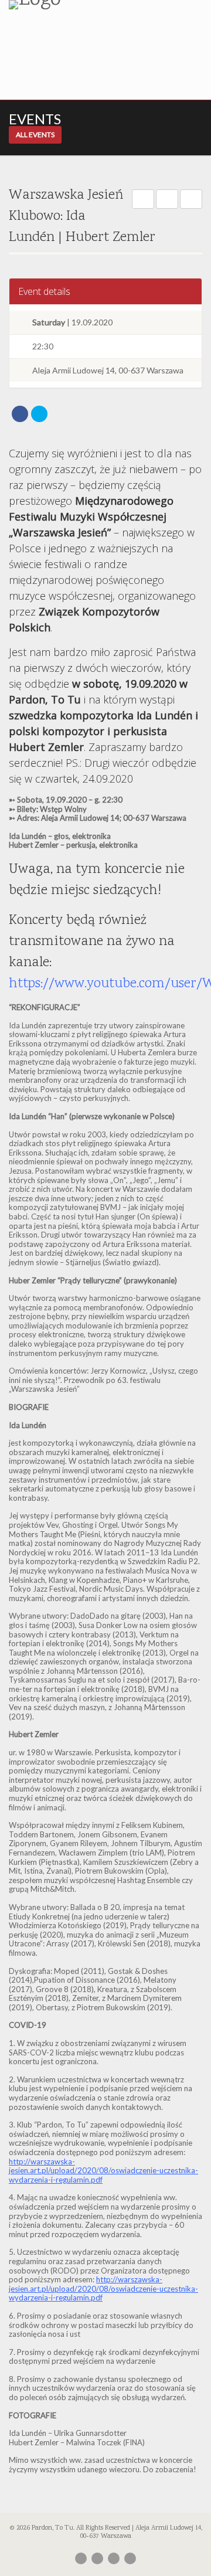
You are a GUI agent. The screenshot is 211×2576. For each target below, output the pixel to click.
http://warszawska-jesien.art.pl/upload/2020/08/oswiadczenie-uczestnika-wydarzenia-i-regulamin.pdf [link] (103, 2171)
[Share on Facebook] (20, 414)
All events (35, 135)
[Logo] (70, 5)
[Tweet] (39, 414)
